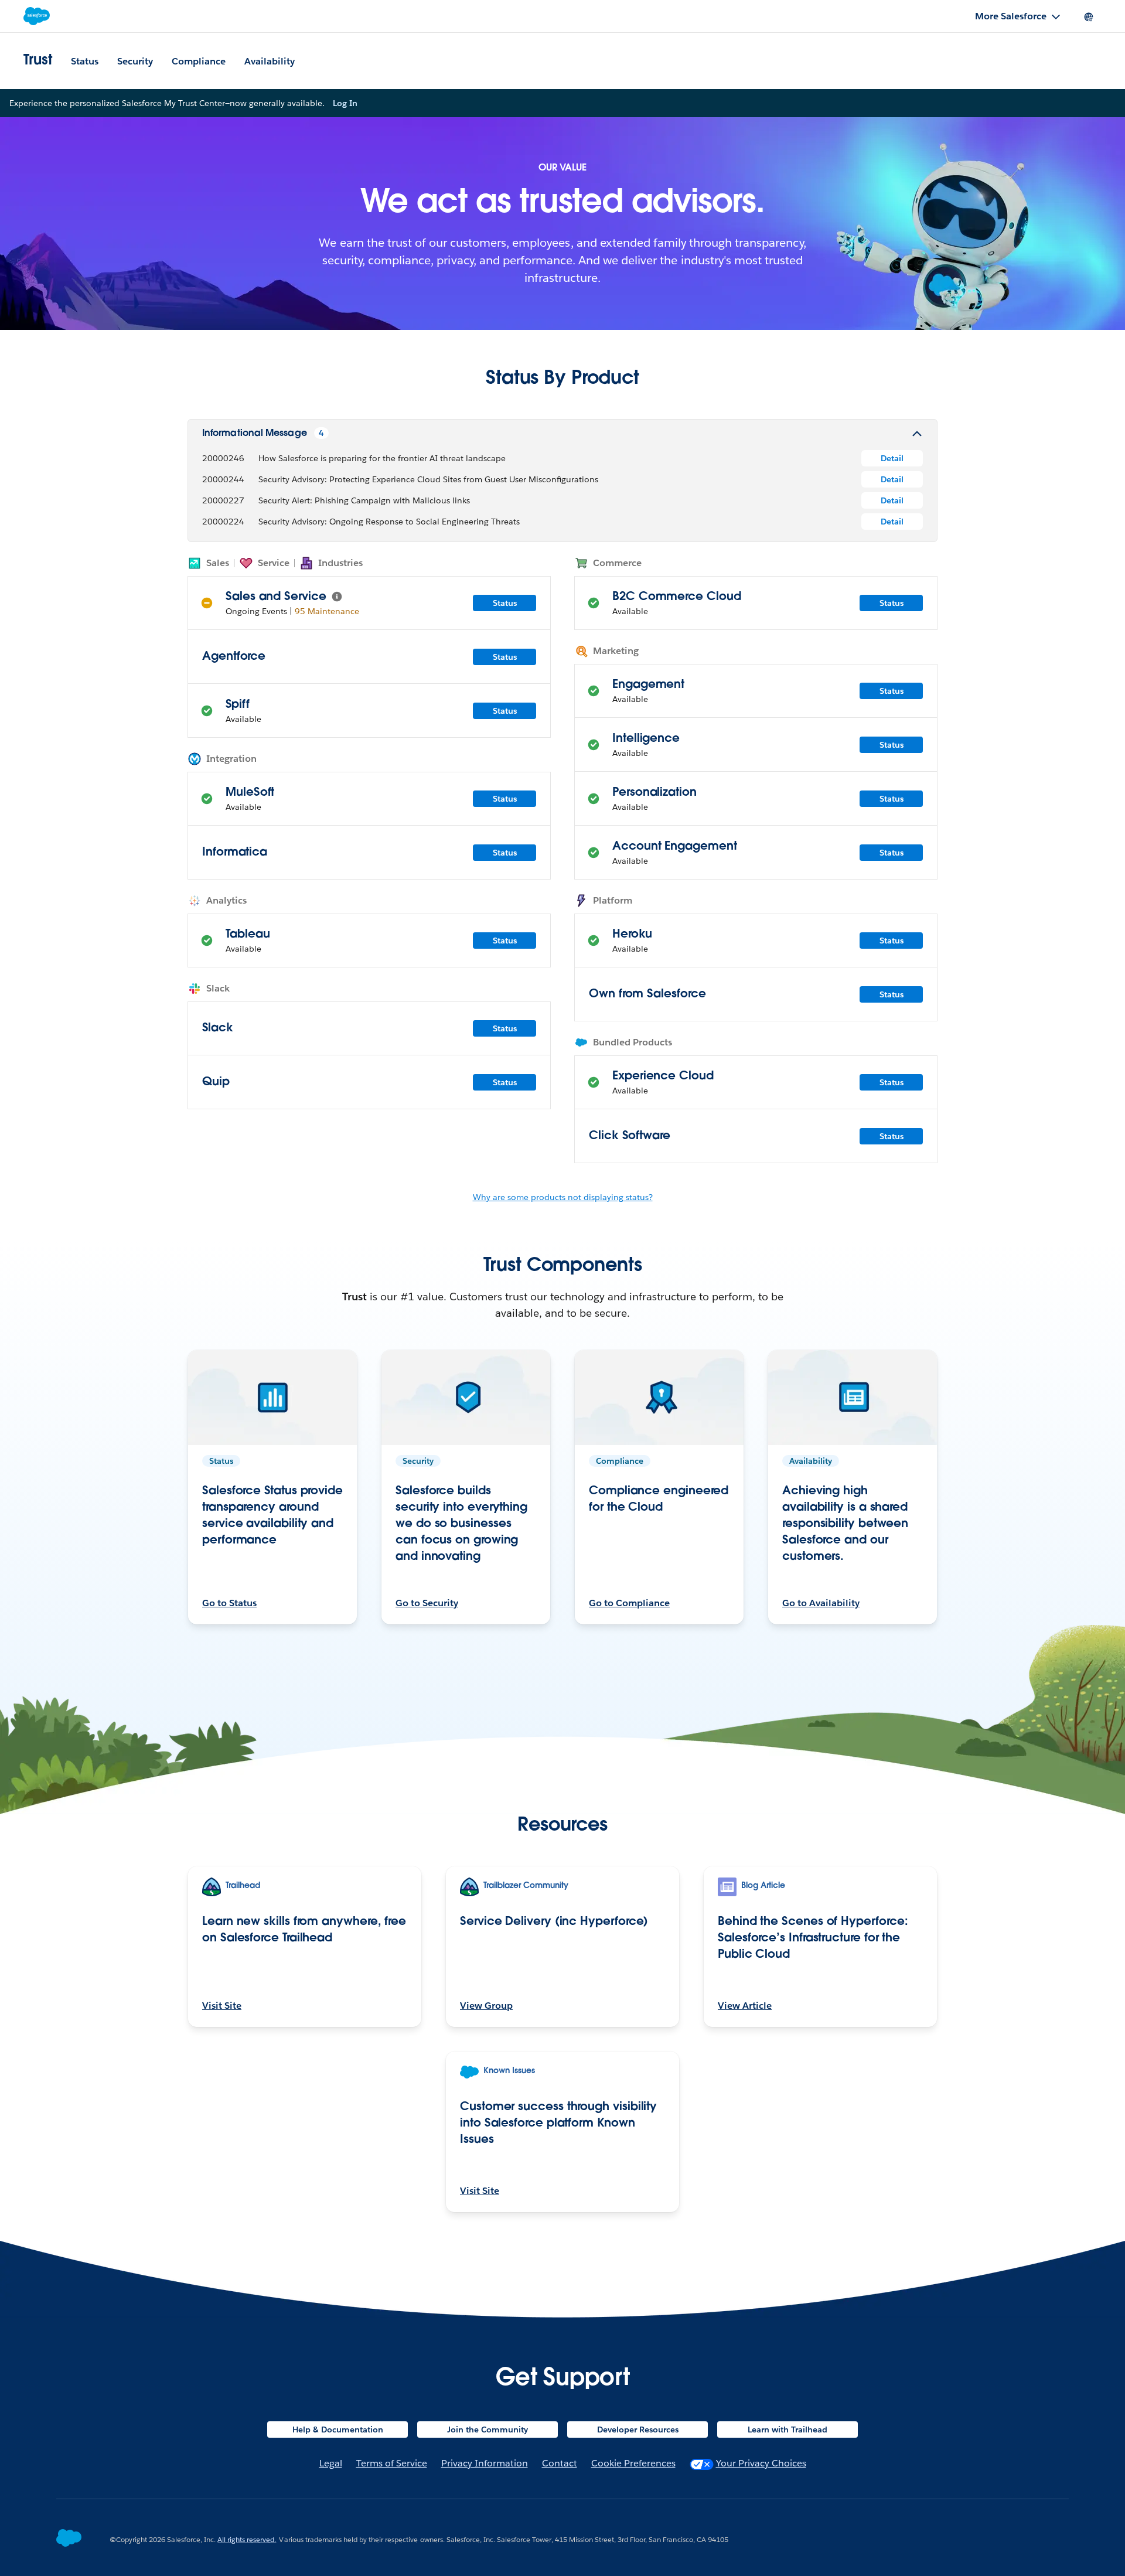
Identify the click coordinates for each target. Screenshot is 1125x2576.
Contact (560, 2463)
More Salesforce (1011, 16)
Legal (331, 2463)
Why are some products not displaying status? (563, 1197)
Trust (38, 61)
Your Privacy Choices (761, 2463)
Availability (270, 61)
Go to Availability (821, 1603)
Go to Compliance (629, 1603)
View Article (745, 2006)
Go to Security (427, 1603)
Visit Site (222, 2006)
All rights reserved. (247, 2539)
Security (135, 61)
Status (85, 61)
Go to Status (229, 1603)
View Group (486, 2006)
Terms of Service (392, 2463)
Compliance (199, 61)
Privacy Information (485, 2463)
